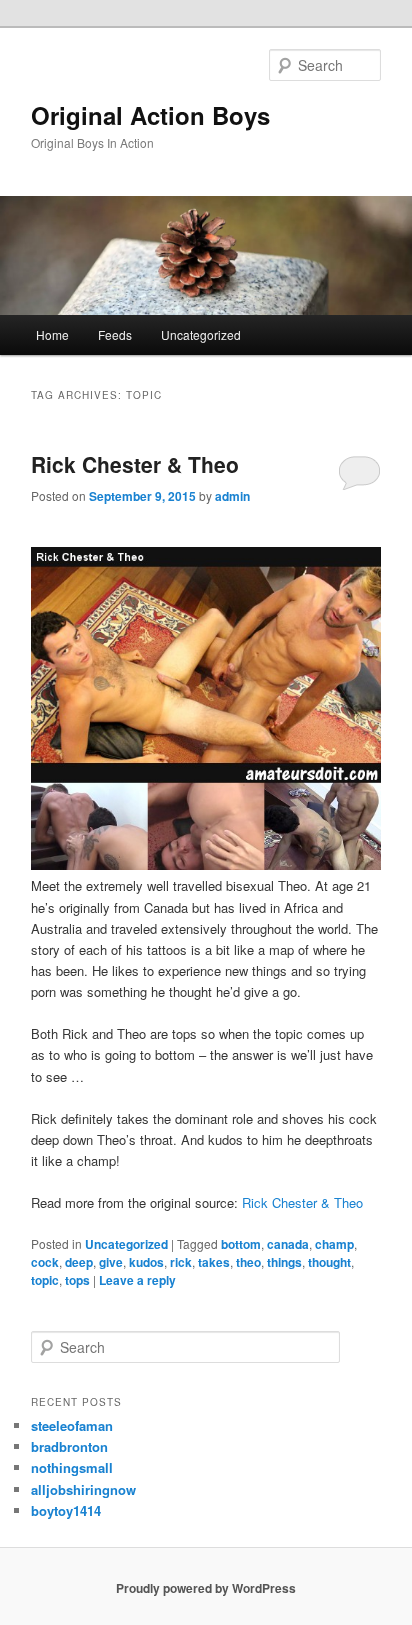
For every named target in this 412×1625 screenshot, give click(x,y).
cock (45, 1262)
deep (79, 1262)
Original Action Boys (150, 115)
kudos (146, 1262)
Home (52, 334)
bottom (241, 1244)
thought (329, 1262)
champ (334, 1244)
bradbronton (69, 1446)
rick (181, 1262)
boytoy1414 (66, 1510)
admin (232, 496)
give (111, 1262)
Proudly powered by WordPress (206, 1588)
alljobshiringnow (83, 1489)
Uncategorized (201, 334)
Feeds (115, 334)
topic (45, 1280)
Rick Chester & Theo (135, 464)
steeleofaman (72, 1425)
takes (214, 1262)
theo (248, 1262)
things (284, 1262)
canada (288, 1244)
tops (77, 1280)
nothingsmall (72, 1467)
